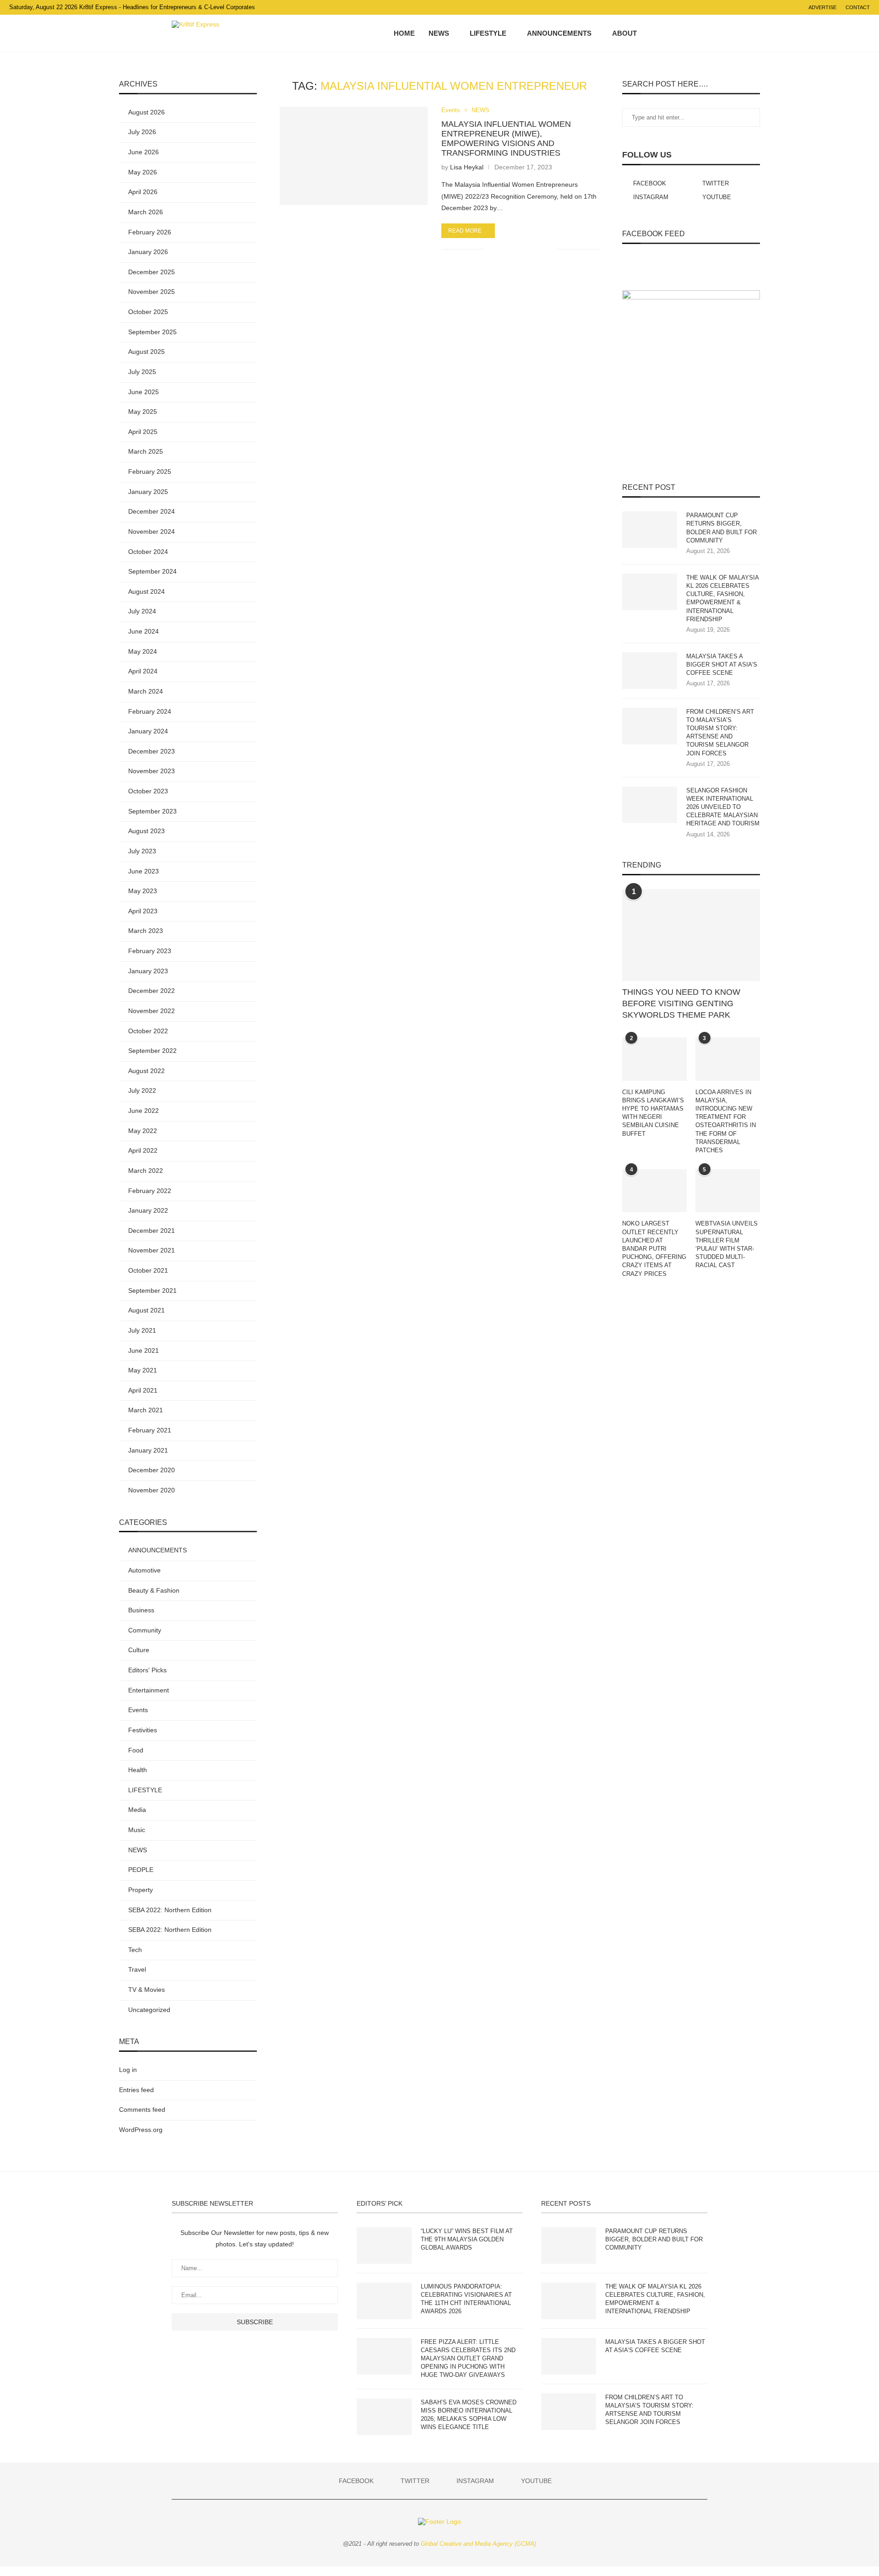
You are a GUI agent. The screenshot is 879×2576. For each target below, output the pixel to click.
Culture (139, 1650)
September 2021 (152, 1291)
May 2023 (143, 891)
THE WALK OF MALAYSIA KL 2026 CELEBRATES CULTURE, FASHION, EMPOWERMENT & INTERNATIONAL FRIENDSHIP (722, 598)
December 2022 (152, 991)
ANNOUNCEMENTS (559, 33)
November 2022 (152, 1011)
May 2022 (143, 1131)
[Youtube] (689, 33)
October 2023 (148, 791)
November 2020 (152, 1490)
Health (138, 1770)
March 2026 (146, 212)
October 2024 (148, 552)
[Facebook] (660, 33)
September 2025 (152, 332)
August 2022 (146, 1071)
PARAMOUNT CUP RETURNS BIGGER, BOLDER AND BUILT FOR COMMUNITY (722, 528)
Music (137, 1830)
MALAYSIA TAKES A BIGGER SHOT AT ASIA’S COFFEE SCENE (722, 664)
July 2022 (142, 1090)
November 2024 (152, 531)
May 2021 (143, 1370)
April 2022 (143, 1150)
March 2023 (146, 931)
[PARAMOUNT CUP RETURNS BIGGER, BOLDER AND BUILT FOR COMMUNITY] (650, 530)
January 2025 (148, 492)
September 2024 (152, 571)
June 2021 (144, 1350)
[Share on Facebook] (502, 249)
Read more (465, 231)
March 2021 (146, 1410)
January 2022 (148, 1210)
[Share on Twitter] (512, 249)
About (624, 33)
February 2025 (150, 472)
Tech (135, 1950)
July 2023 (142, 851)
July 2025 (142, 372)
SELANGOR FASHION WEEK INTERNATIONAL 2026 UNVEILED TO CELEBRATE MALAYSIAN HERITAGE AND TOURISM (723, 807)
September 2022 (152, 1051)
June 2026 (144, 152)
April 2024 (143, 671)
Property (141, 1890)
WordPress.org (141, 2130)
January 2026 (148, 252)
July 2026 (142, 132)
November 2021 (152, 1250)
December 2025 (152, 272)
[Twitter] (670, 33)
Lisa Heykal (467, 167)
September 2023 (152, 811)
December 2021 (152, 1231)
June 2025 (144, 392)
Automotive (144, 1570)
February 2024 (150, 711)
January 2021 (148, 1450)
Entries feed (136, 2090)
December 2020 (152, 1470)
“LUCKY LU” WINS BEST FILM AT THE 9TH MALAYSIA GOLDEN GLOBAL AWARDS (467, 2239)
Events (451, 110)
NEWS (439, 33)
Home (404, 33)
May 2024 (143, 651)
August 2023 (146, 831)
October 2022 (148, 1031)
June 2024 (144, 631)
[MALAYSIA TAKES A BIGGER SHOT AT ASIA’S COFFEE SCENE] (650, 671)
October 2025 (148, 312)
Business (141, 1610)
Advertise (822, 7)
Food (136, 1750)
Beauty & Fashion (154, 1590)
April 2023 (143, 911)
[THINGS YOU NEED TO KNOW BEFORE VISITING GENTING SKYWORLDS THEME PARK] (691, 935)
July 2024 (142, 611)
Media (137, 1810)
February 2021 (150, 1430)
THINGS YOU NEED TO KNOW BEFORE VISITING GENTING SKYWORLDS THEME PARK (681, 1003)
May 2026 (143, 172)
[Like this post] (491, 249)
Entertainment (149, 1690)
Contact (858, 7)
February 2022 (150, 1191)
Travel (137, 1969)
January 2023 (148, 971)
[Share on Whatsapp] (521, 249)
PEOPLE (141, 1870)
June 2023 (144, 871)
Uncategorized (149, 2010)
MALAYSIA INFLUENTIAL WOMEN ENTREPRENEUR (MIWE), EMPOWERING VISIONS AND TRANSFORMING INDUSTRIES (506, 138)
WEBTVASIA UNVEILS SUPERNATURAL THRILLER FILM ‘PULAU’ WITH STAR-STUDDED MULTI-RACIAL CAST (727, 1244)
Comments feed (142, 2110)
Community (145, 1630)
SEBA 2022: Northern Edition (170, 1910)
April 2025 (143, 432)
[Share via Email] (550, 249)
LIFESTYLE (488, 33)
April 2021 (143, 1390)
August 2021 (146, 1310)
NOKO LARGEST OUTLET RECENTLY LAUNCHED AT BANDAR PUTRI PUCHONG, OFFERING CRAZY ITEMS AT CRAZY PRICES (654, 1248)
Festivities (143, 1730)
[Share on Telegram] (531, 249)
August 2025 (146, 352)
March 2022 (146, 1171)
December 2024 (152, 511)
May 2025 (143, 412)
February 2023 (150, 951)
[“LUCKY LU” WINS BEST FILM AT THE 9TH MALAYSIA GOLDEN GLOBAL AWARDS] (384, 2245)
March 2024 (146, 691)
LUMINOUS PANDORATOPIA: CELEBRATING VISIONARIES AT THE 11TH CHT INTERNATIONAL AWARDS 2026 (466, 2299)
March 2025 (146, 451)
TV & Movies (146, 1990)
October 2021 (148, 1270)
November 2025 (152, 292)
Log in (128, 2070)
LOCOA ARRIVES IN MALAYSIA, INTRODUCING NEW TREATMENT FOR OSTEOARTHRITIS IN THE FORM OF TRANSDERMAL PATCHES (726, 1121)
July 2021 (142, 1330)
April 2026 (143, 192)
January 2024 (148, 731)
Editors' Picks (147, 1670)
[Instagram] (679, 33)
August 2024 (146, 591)
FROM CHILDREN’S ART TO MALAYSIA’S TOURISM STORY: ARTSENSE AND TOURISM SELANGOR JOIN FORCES (720, 732)
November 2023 (152, 771)
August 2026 (146, 112)
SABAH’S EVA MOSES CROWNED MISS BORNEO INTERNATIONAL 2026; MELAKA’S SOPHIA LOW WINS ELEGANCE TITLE (469, 2415)
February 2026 (150, 232)
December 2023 (152, 751)
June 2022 (144, 1111)
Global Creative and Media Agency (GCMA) (478, 2544)
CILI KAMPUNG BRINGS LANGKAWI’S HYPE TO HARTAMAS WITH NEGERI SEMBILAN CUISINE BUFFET (653, 1113)
